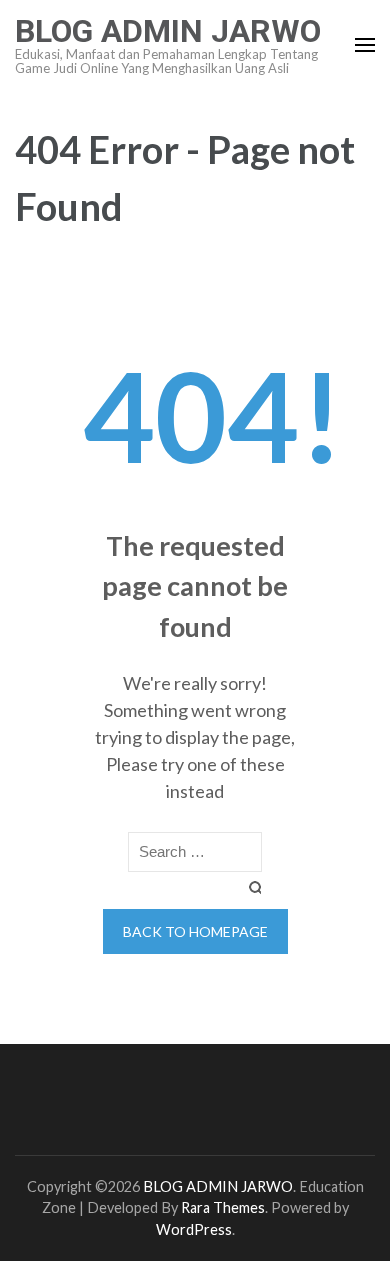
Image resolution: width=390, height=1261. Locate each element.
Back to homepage (195, 931)
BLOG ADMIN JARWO (168, 31)
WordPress (194, 1229)
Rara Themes (223, 1207)
